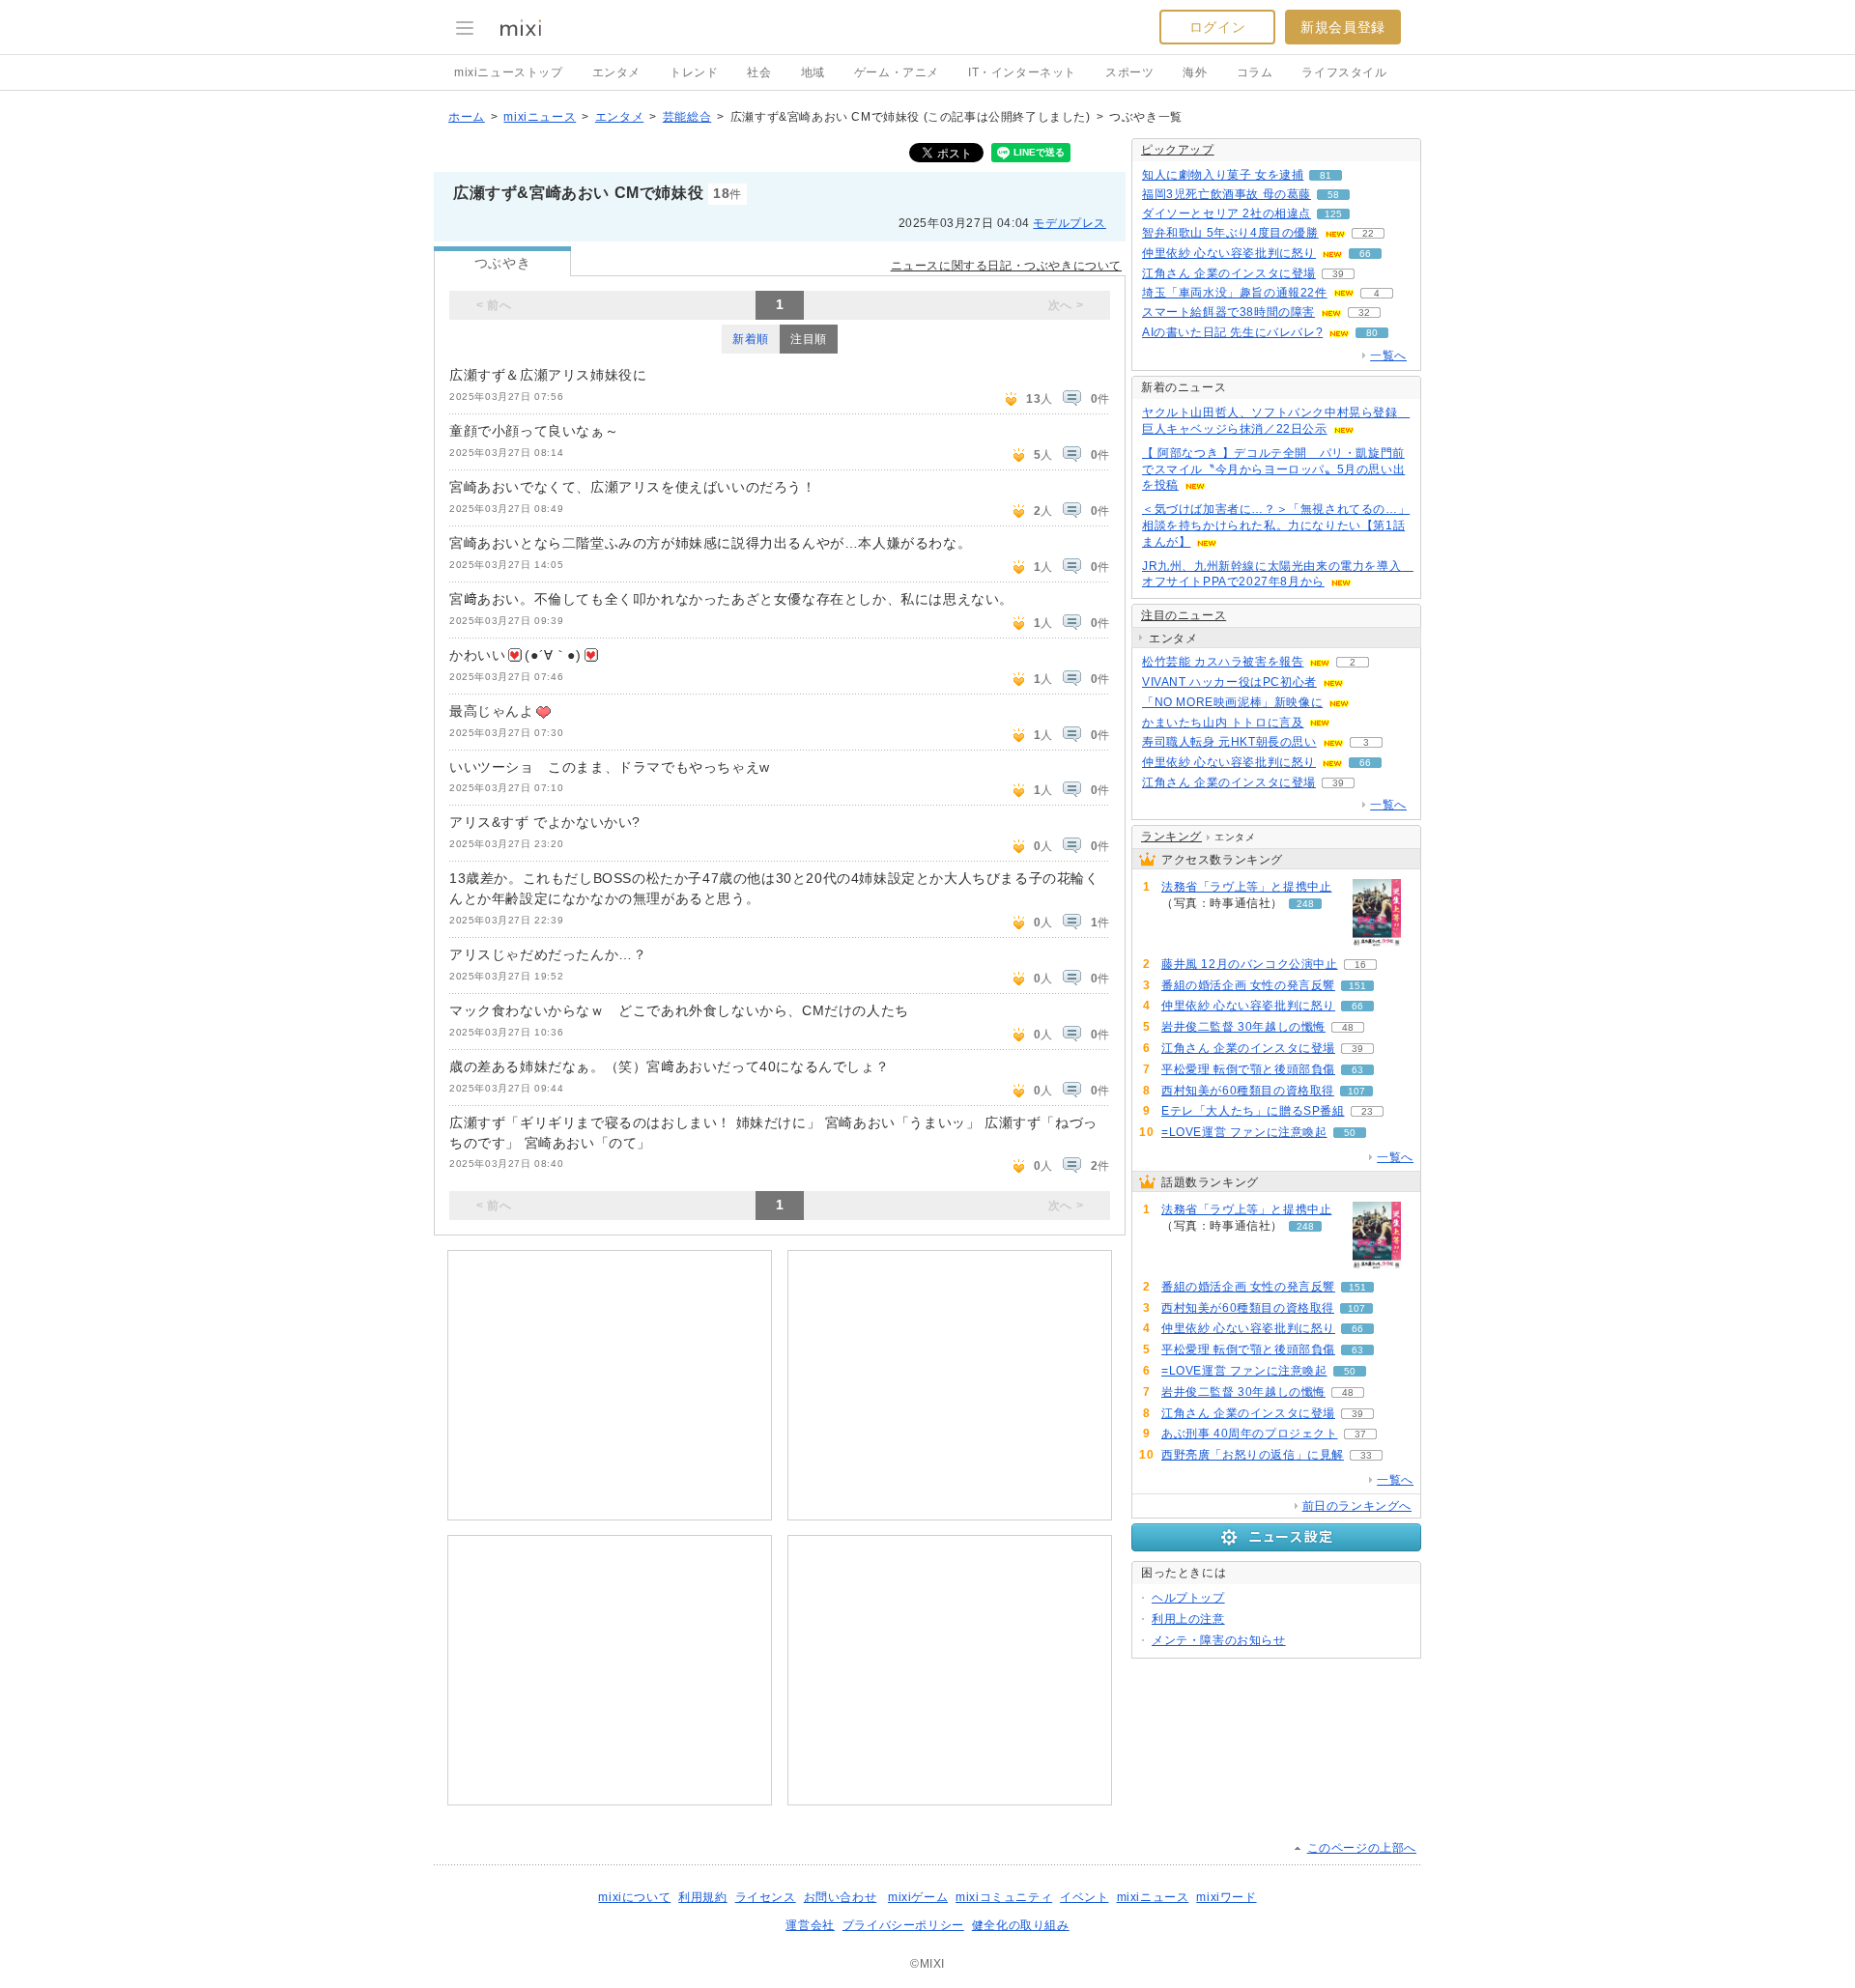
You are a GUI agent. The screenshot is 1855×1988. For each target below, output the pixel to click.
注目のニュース (1184, 615)
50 (1350, 1133)
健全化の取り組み (1021, 1925)
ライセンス (766, 1897)
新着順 (751, 339)
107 (1356, 1091)
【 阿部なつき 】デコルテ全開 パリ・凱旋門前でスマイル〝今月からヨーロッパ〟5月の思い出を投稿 (1273, 469)
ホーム (467, 117)
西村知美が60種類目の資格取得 (1248, 1091)
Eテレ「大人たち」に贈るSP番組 (1253, 1111)
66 (1365, 254)
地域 (813, 72)
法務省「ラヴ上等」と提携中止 (1246, 887)
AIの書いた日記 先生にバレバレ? (1232, 332)
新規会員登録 (1343, 27)
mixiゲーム (918, 1897)
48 (1348, 1027)
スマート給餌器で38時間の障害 (1228, 312)
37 (1360, 1434)
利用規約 (702, 1897)
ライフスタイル (1344, 72)
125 (1333, 214)
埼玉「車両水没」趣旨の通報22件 (1235, 293)
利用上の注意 (1188, 1619)
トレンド (694, 72)
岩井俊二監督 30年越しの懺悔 (1243, 1027)
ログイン (1217, 27)
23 (1367, 1111)
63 (1357, 1070)
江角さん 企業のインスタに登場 (1229, 273)
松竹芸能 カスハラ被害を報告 (1223, 662)
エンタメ (616, 72)
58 (1333, 195)
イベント (1084, 1897)
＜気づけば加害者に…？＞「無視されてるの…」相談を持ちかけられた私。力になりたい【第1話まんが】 (1276, 525)
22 (1368, 233)
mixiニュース (540, 117)
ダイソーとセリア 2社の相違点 (1227, 213)
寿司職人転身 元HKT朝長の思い (1229, 742)
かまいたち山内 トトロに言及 (1223, 723)
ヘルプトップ (1188, 1598)
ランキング (1171, 837)
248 (1305, 904)
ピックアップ (1178, 150)
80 (1372, 333)
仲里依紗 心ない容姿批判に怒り (1229, 253)
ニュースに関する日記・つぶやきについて (1006, 266)
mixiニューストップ (509, 72)
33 (1366, 1455)
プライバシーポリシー (903, 1925)
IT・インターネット (1022, 72)
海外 (1195, 72)
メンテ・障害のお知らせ (1219, 1640)
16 (1360, 965)
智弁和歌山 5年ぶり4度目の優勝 (1230, 233)
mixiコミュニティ (1004, 1897)
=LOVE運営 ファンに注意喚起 (1244, 1132)
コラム (1255, 72)
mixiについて (634, 1897)
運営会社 (810, 1925)
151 (1357, 986)
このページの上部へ (1362, 1848)
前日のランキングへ (1357, 1506)
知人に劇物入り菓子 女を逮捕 (1223, 175)
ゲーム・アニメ (897, 72)
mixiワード (1226, 1897)
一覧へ (1388, 355)
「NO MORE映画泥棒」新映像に (1232, 702)
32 (1364, 312)
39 (1338, 274)
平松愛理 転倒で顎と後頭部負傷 (1248, 1069)
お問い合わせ (841, 1897)
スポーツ (1129, 72)
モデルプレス (1070, 223)
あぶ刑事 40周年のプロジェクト (1250, 1434)
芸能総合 (687, 117)
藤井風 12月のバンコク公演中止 (1250, 964)
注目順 (809, 339)
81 (1326, 175)
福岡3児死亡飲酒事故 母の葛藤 (1227, 194)
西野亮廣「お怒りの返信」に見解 (1253, 1455)
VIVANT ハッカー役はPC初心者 (1229, 682)
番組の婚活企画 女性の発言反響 (1248, 985)
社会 (759, 72)
